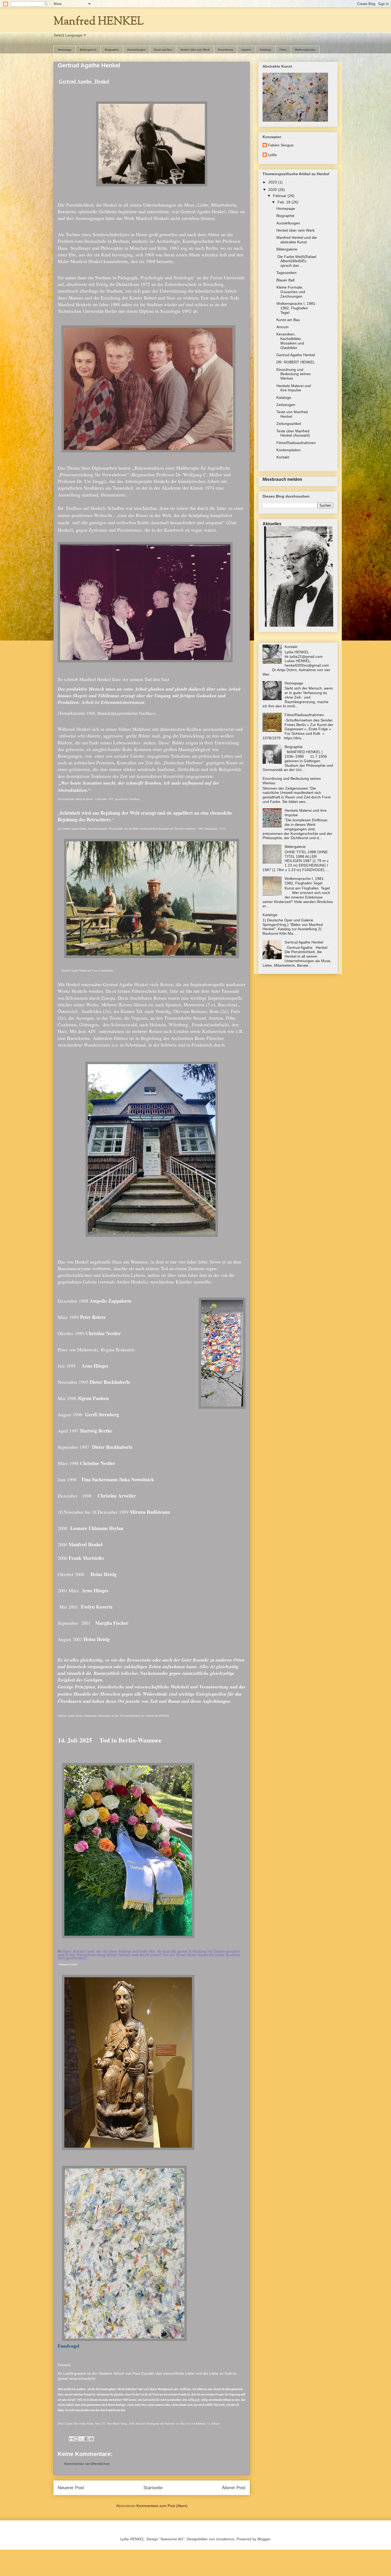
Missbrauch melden (282, 479)
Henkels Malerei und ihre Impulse (294, 388)
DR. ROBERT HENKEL (296, 362)
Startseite (153, 2488)
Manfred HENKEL (99, 22)
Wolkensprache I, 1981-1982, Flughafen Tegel (296, 308)
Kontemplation (288, 450)
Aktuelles (272, 524)
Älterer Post (234, 2488)
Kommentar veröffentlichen (87, 2464)
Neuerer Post (71, 2488)
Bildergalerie (88, 50)
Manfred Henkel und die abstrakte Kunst (297, 240)
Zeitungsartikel (289, 424)
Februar (280, 196)
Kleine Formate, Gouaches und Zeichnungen (291, 292)
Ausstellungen (136, 50)
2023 (273, 182)
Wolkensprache (305, 50)
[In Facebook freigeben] (86, 2439)
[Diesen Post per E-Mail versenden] (71, 2439)
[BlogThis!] (76, 2439)
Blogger (264, 2539)
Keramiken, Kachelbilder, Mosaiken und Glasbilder (290, 341)
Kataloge (266, 50)
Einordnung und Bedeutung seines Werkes (294, 374)
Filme (283, 50)
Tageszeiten (286, 273)
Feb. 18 (284, 202)
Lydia (272, 155)
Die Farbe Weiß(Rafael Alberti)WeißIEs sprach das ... (296, 261)
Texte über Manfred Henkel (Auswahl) (293, 433)
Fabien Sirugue (281, 145)
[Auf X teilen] (81, 2439)
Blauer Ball (285, 280)
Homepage (65, 50)
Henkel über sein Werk (195, 50)
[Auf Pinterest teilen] (91, 2439)
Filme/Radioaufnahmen (296, 443)
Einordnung (226, 50)
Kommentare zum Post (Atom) (162, 2506)
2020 (273, 190)
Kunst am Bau (163, 50)
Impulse (246, 50)
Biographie (112, 50)
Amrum (282, 327)
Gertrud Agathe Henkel (296, 355)
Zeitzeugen (286, 405)
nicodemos (225, 2539)
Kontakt (283, 457)
